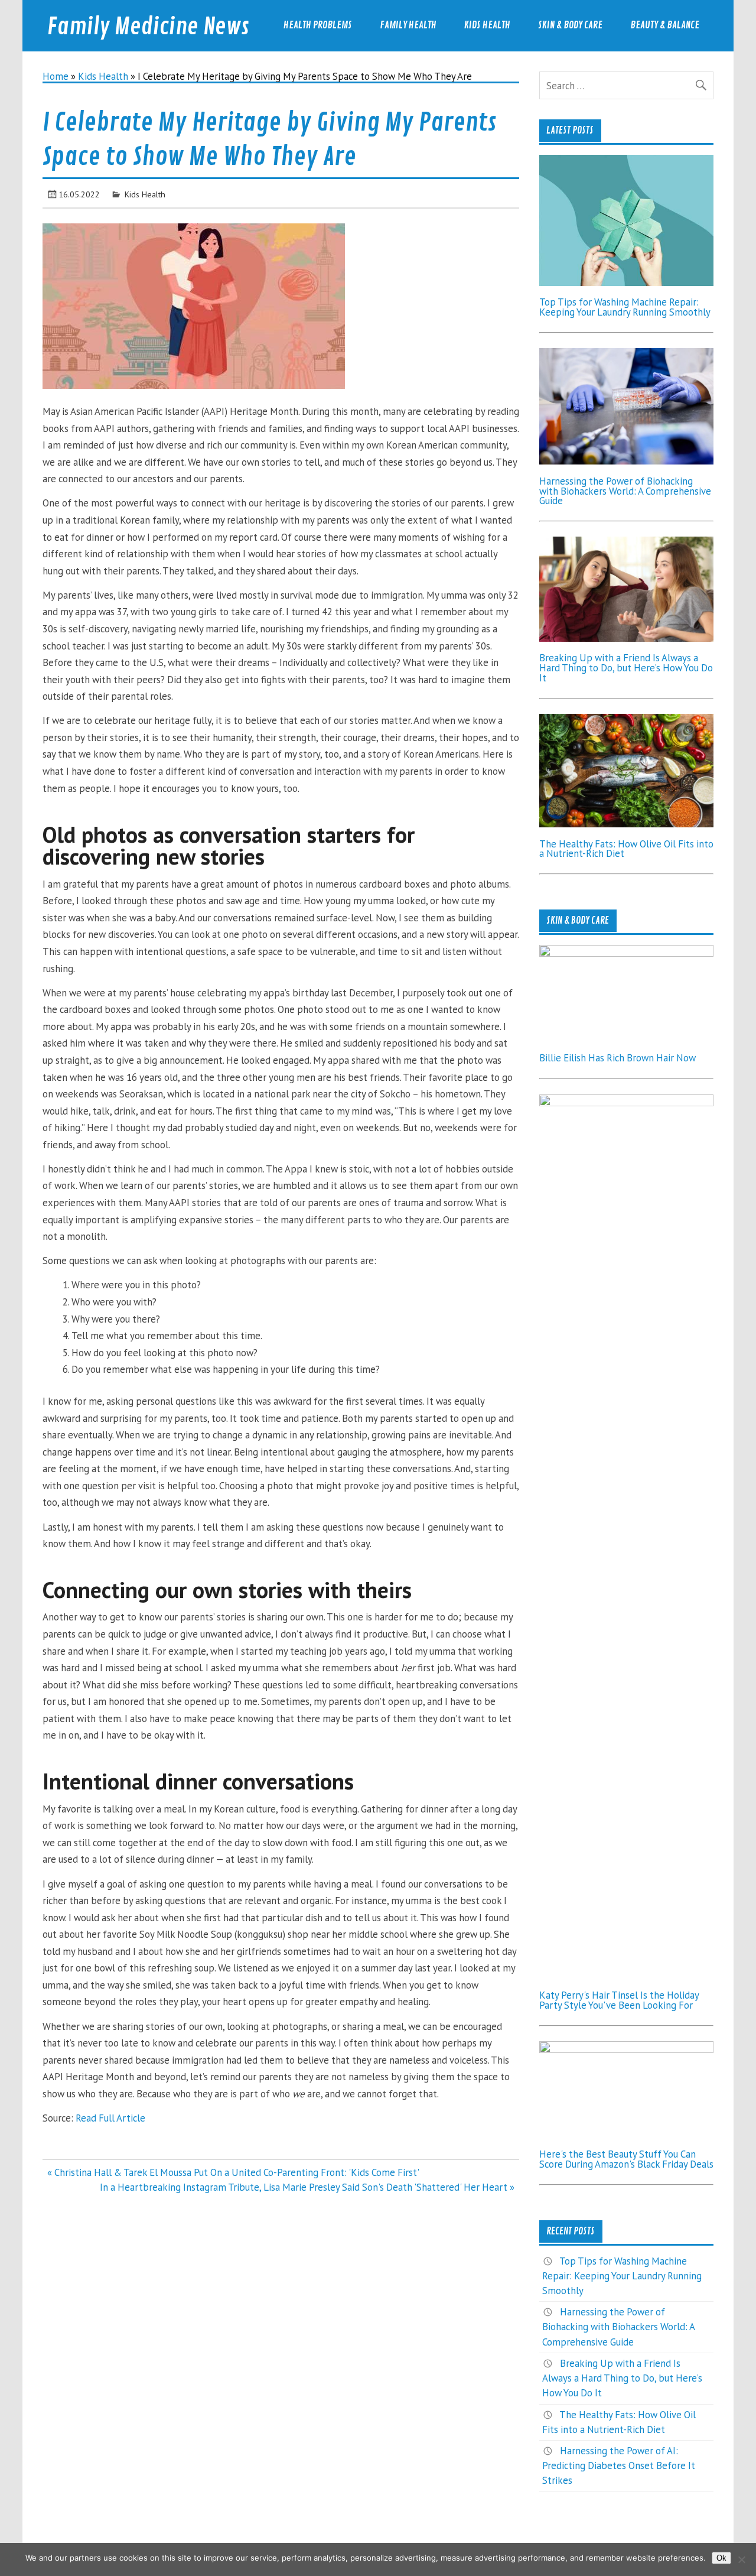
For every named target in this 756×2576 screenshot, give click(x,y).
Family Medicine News (148, 27)
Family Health (408, 25)
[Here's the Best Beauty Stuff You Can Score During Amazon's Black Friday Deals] (626, 2049)
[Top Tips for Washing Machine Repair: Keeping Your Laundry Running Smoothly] (626, 282)
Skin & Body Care (570, 25)
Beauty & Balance (665, 25)
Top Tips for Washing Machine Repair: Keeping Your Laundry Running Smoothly (625, 307)
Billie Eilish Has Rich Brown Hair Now (617, 1058)
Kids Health (487, 25)
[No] (741, 2559)
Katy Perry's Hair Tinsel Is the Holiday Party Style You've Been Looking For (619, 2000)
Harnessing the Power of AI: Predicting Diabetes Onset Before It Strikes (619, 2465)
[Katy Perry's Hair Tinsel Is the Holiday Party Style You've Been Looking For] (626, 1103)
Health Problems (318, 25)
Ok (721, 2558)
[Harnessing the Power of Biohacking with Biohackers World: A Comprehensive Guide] (626, 461)
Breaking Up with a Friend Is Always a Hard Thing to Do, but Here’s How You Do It (626, 668)
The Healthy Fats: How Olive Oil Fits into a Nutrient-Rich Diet (626, 849)
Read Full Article (110, 2118)
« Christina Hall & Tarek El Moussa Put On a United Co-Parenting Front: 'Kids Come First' (233, 2172)
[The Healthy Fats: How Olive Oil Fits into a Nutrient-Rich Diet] (626, 824)
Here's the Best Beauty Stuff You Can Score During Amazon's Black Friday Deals (626, 2159)
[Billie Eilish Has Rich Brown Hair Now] (626, 953)
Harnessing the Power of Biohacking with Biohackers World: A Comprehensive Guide (625, 491)
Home (56, 76)
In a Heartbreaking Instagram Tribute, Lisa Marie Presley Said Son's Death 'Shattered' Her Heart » (307, 2187)
